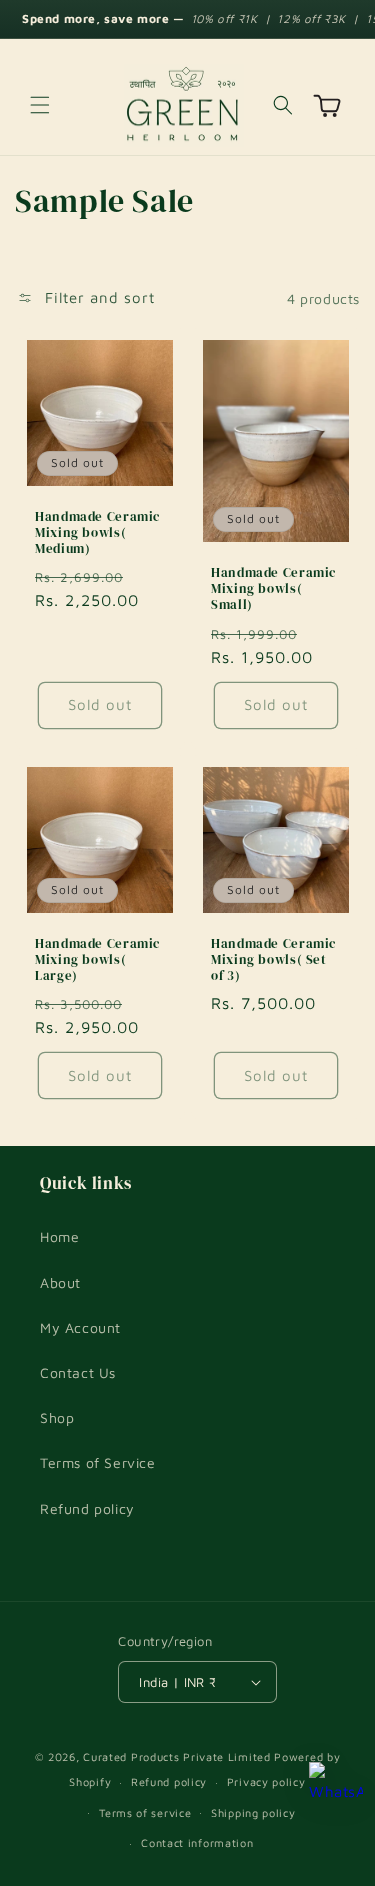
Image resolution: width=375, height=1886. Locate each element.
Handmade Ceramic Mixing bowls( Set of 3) (273, 959)
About (60, 1282)
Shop (57, 1417)
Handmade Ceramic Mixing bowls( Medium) (97, 533)
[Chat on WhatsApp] (336, 1789)
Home (59, 1236)
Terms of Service (98, 1462)
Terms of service (145, 1812)
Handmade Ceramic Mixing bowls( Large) (97, 959)
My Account (80, 1327)
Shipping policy (253, 1812)
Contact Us (78, 1372)
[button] (40, 105)
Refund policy (87, 1508)
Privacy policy (266, 1781)
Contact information (197, 1842)
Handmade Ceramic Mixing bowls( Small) (273, 589)
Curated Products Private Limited (176, 1756)
